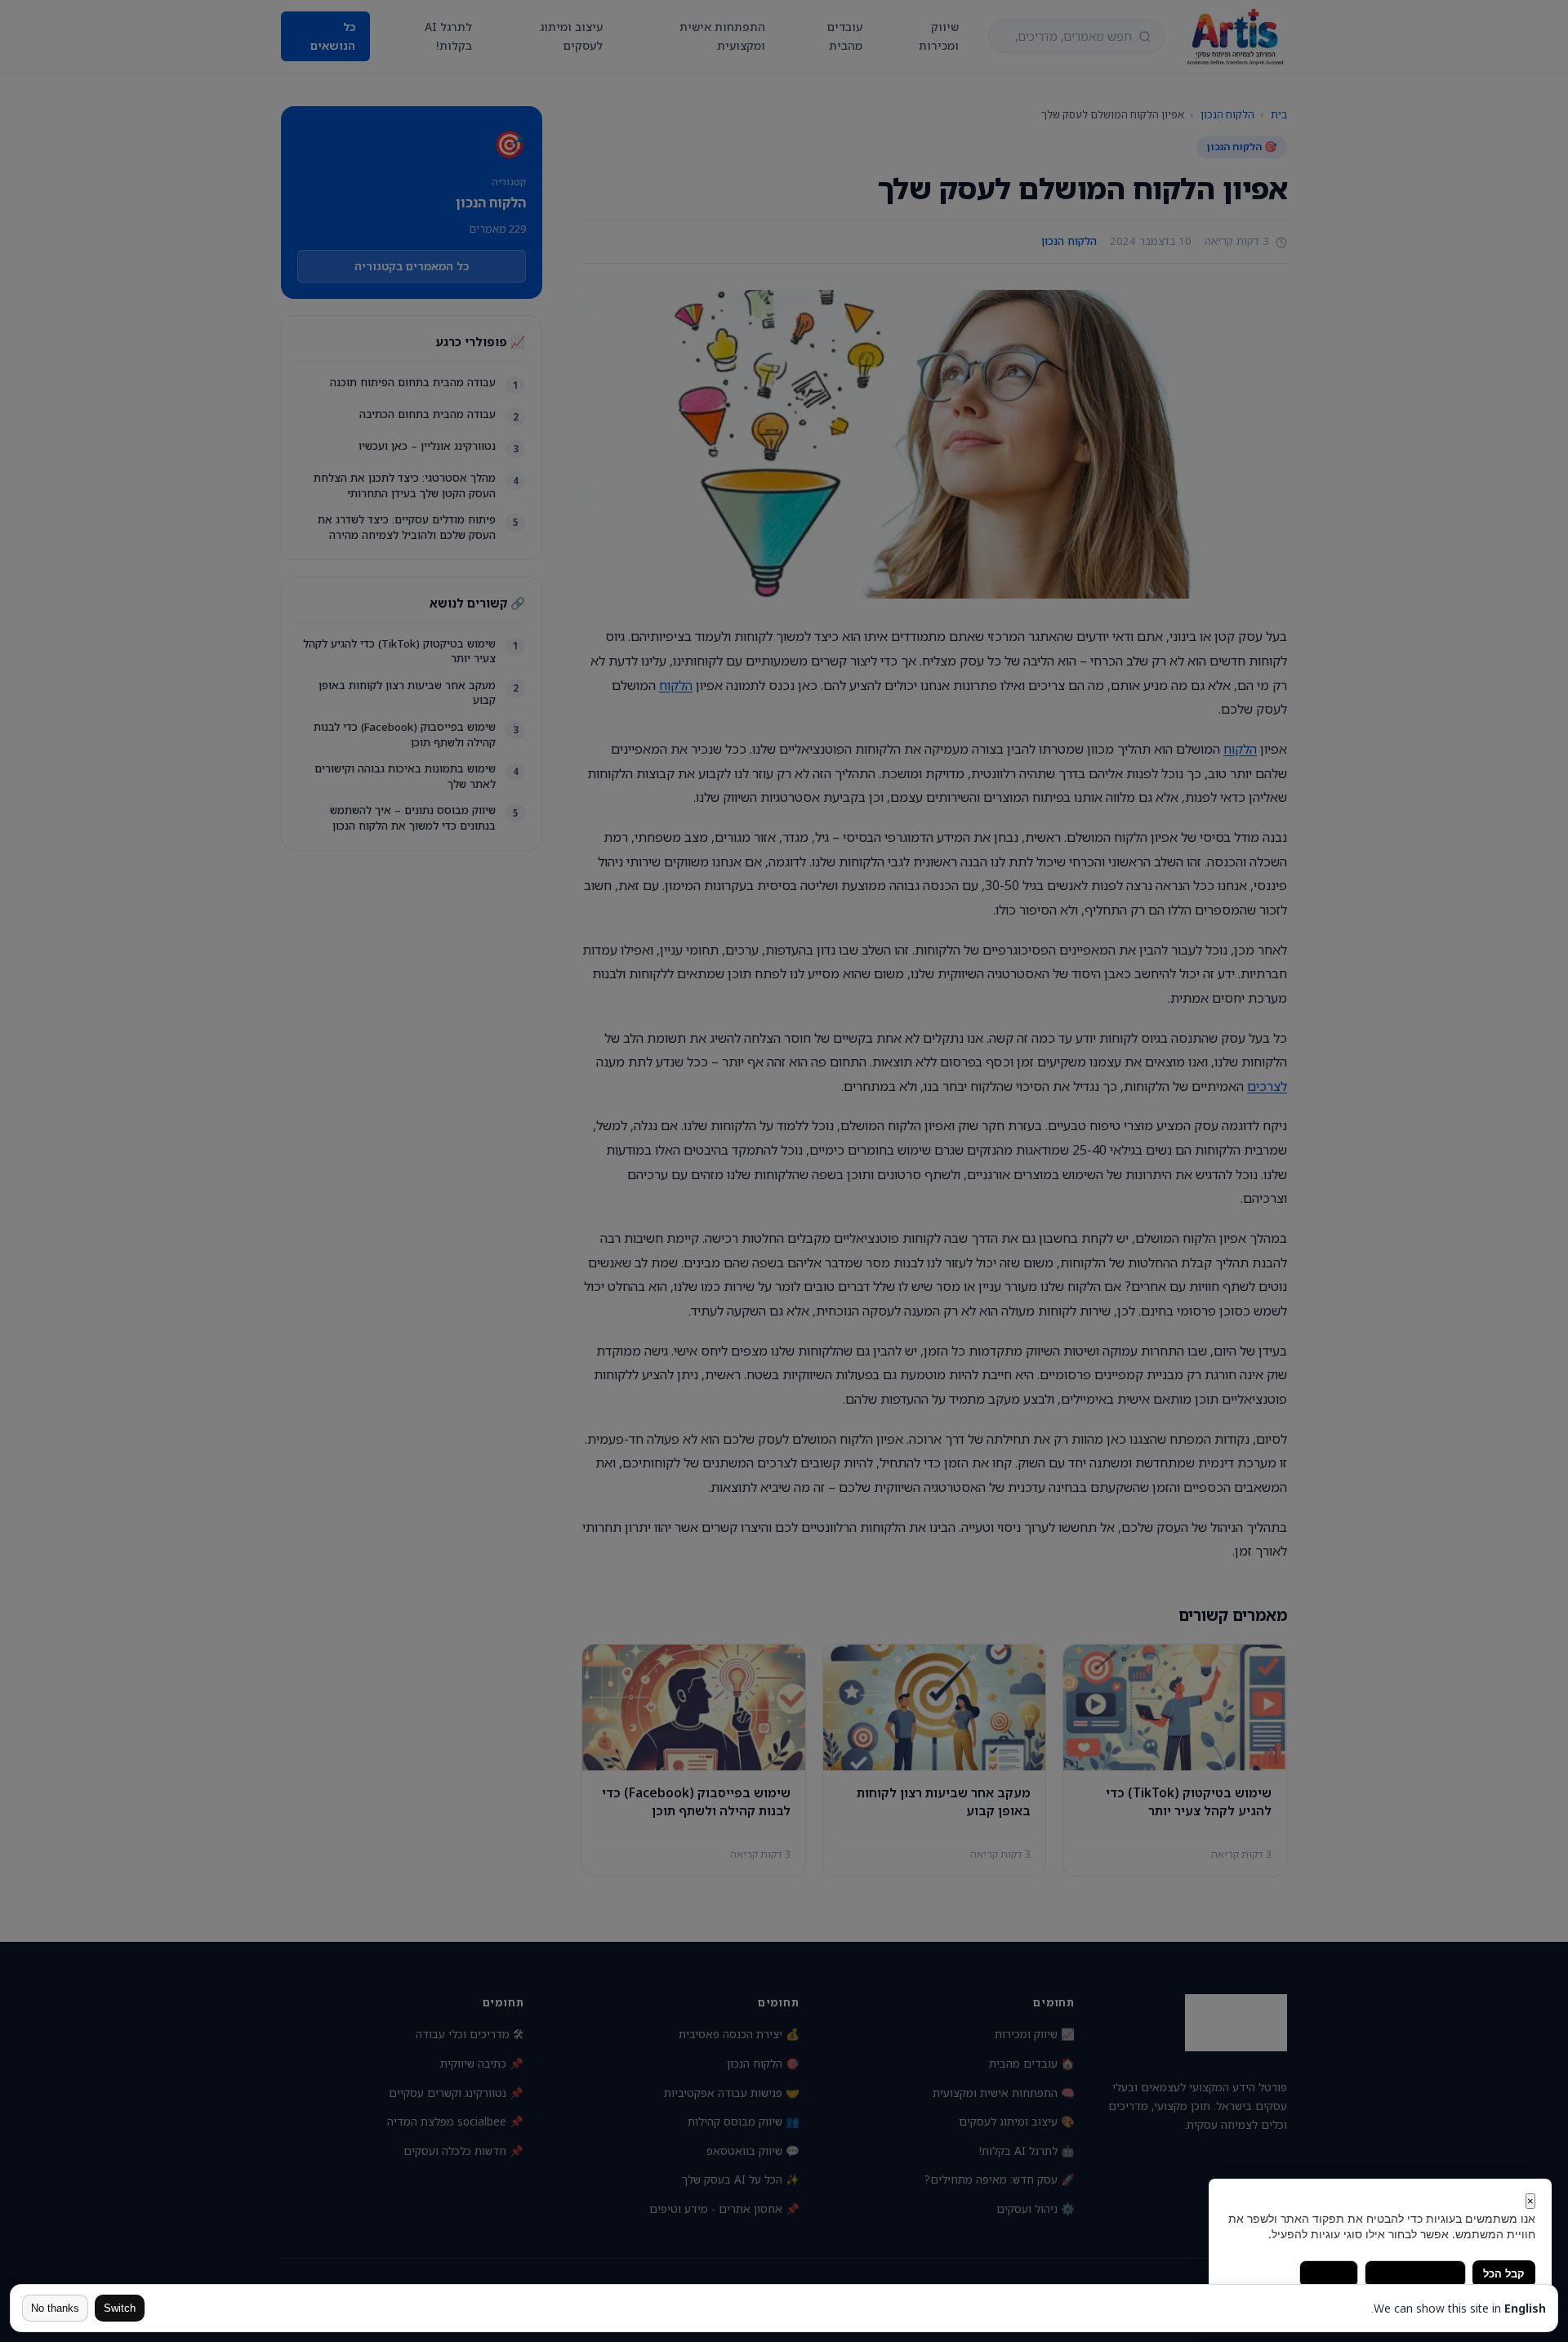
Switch (120, 2308)
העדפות (1329, 2274)
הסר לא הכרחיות (1415, 2274)
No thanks (55, 2308)
